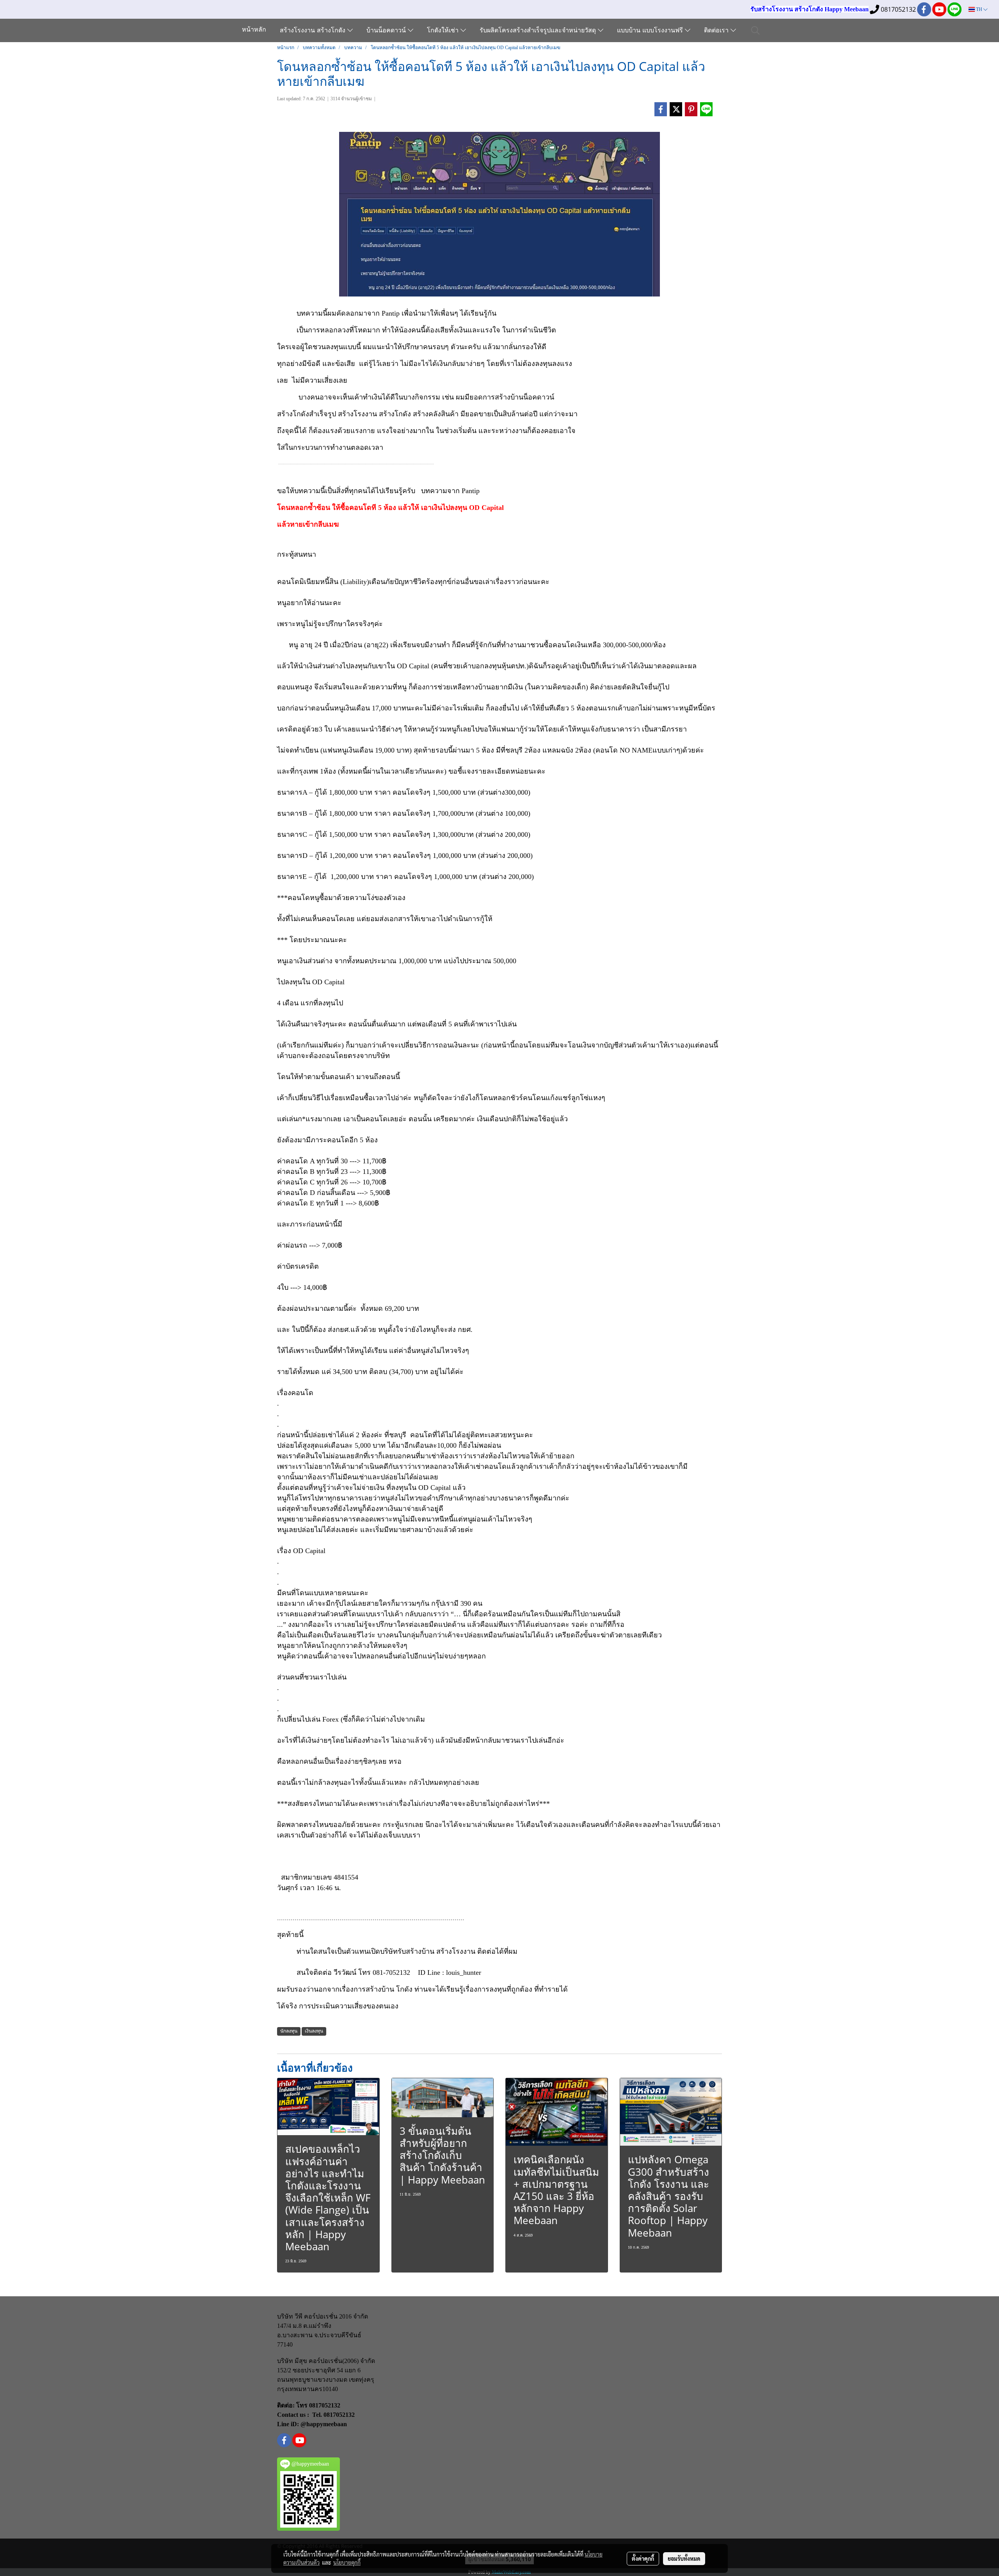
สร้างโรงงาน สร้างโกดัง (314, 31)
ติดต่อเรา (717, 31)
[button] (755, 30)
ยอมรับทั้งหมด (684, 2558)
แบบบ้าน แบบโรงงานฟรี (651, 31)
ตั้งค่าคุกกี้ (643, 2558)
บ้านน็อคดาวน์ (387, 31)
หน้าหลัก (254, 30)
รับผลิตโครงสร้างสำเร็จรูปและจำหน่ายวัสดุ (539, 31)
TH (979, 9)
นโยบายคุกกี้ (347, 2562)
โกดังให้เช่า (444, 31)
